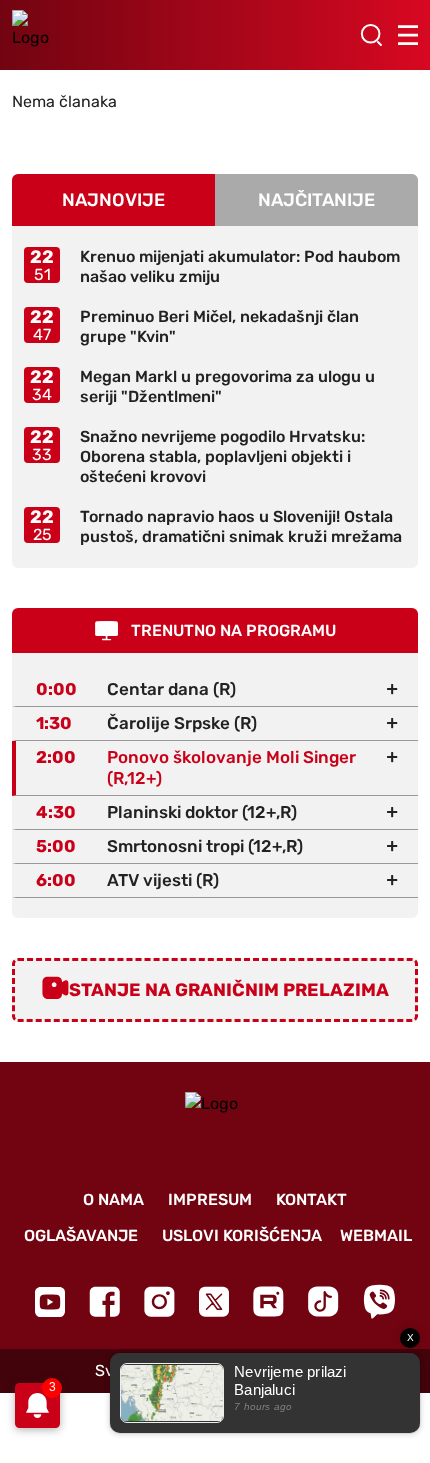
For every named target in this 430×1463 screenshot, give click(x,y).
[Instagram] (159, 1301)
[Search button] (371, 35)
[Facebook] (104, 1301)
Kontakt (311, 1199)
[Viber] (379, 1301)
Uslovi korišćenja (242, 1235)
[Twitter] (214, 1301)
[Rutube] (268, 1301)
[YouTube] (50, 1302)
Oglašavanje (81, 1235)
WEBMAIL (376, 1235)
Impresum (210, 1199)
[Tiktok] (323, 1301)
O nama (113, 1199)
